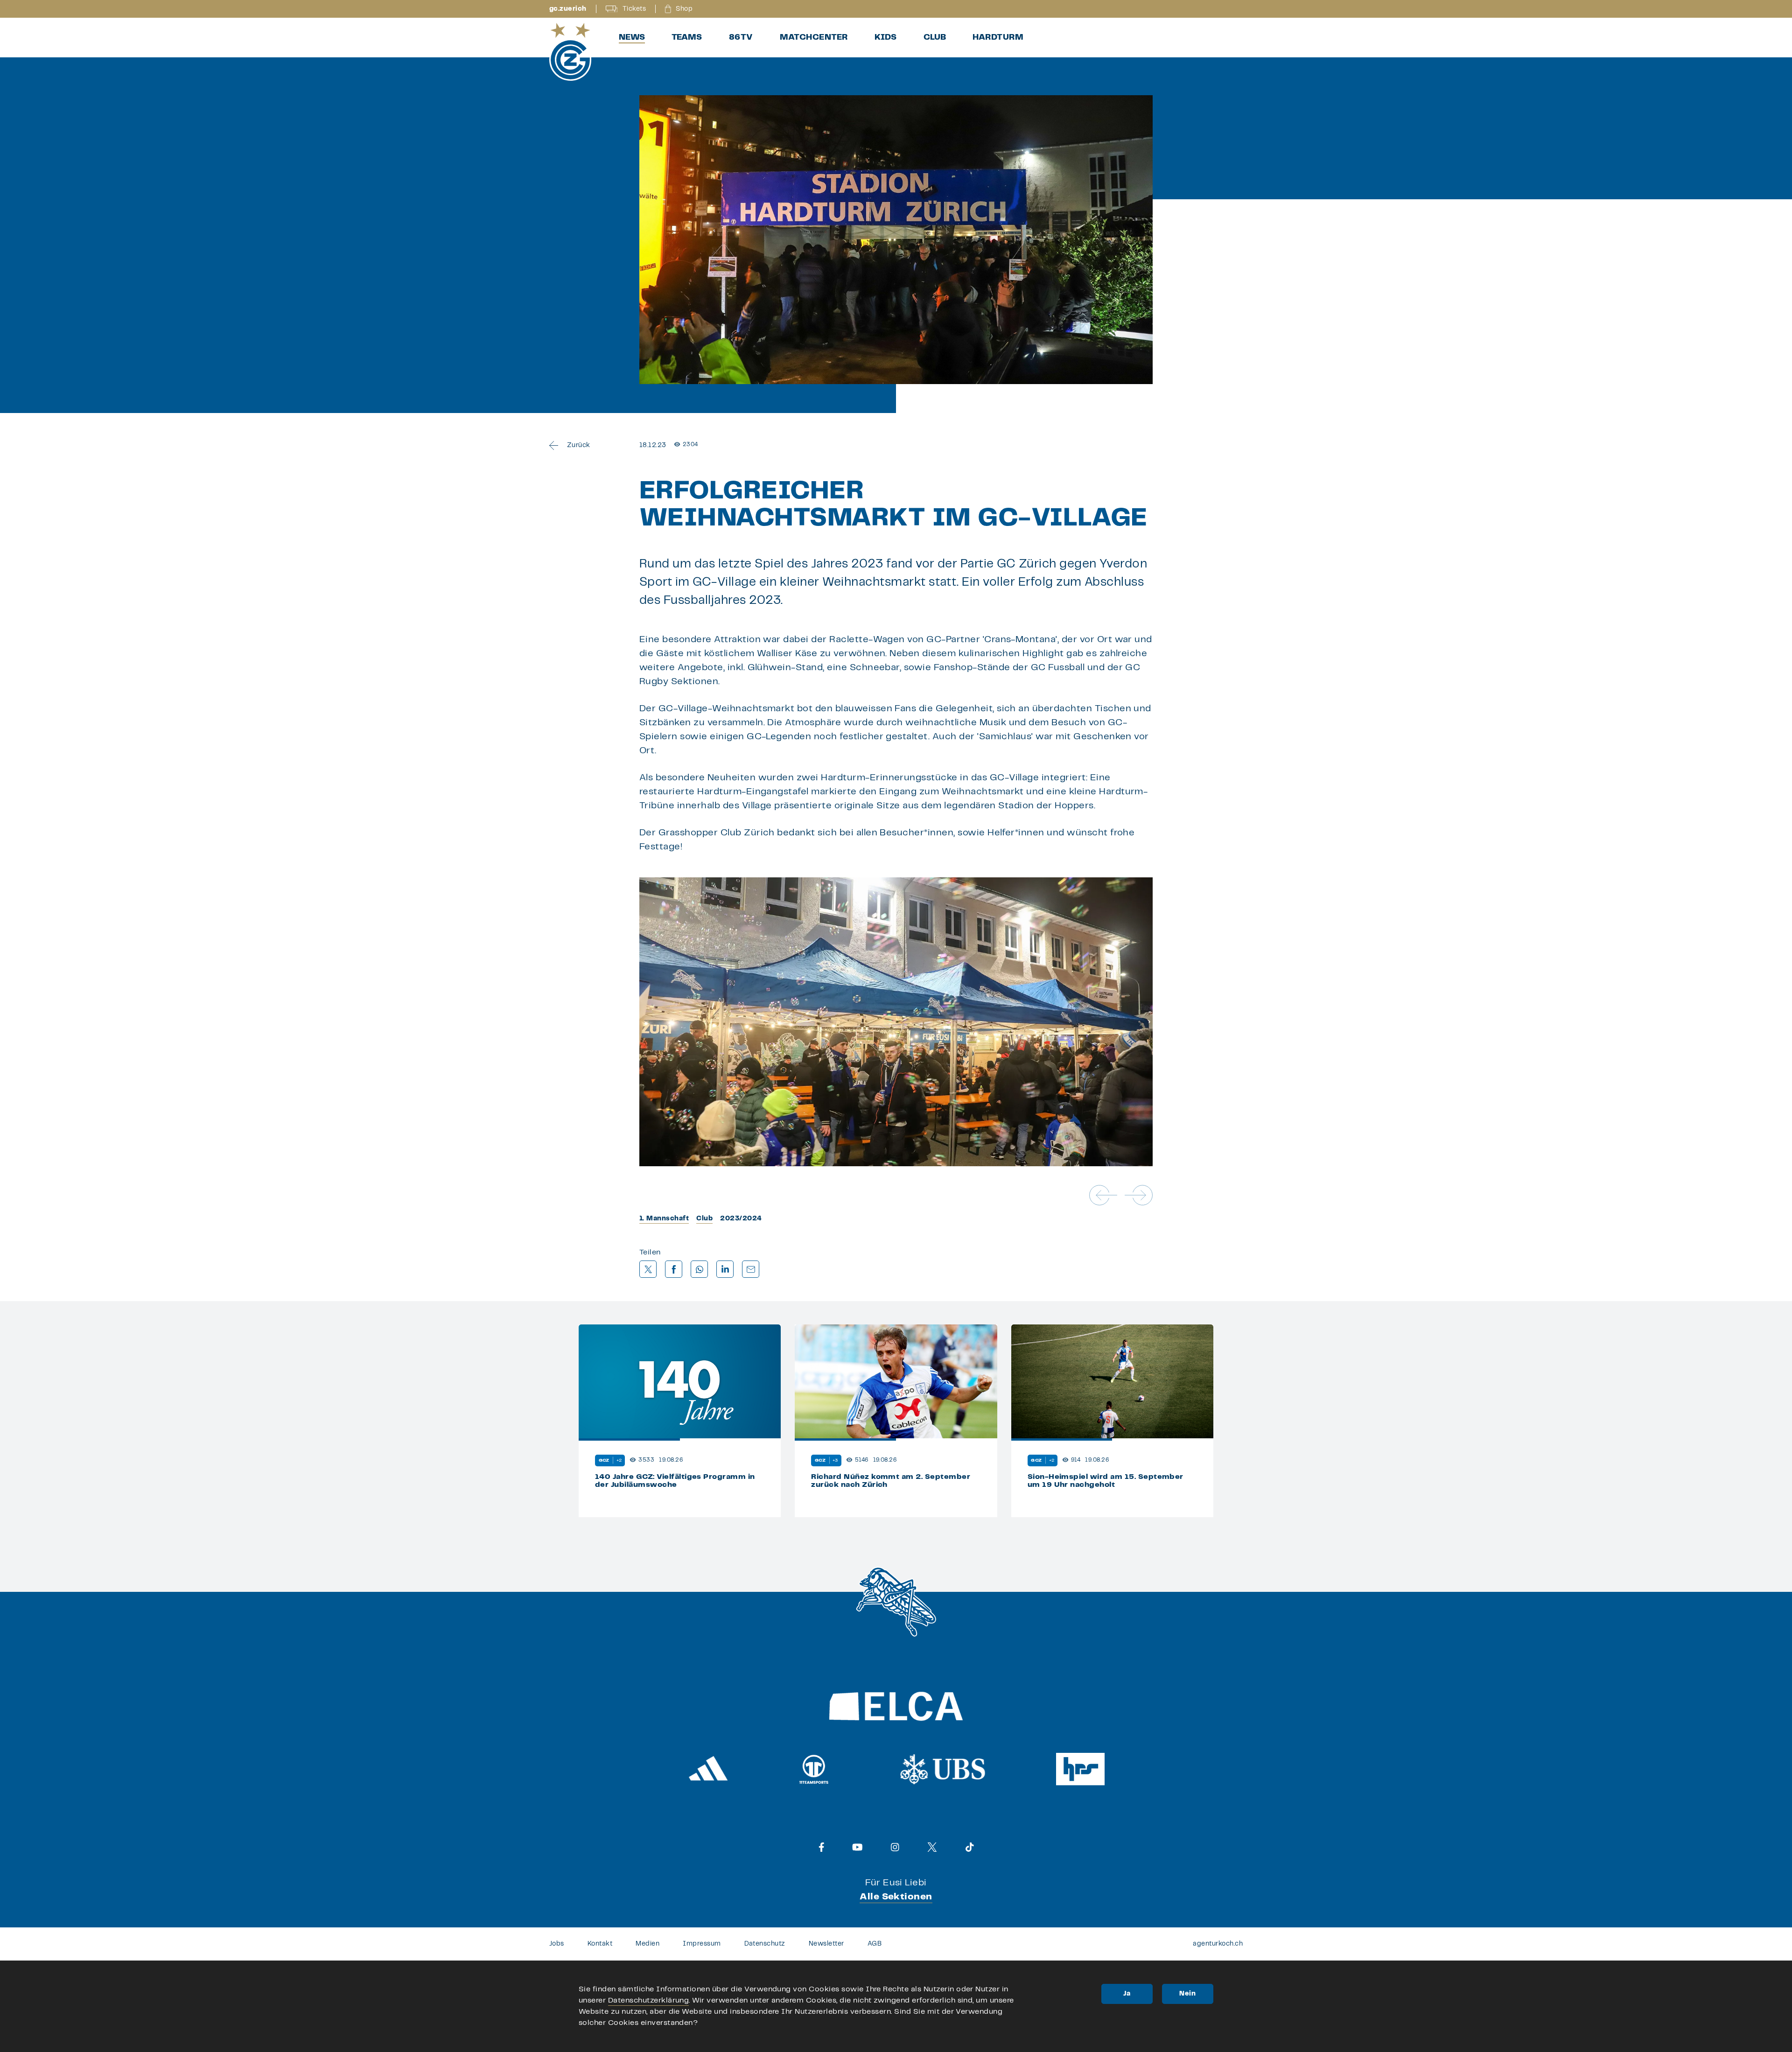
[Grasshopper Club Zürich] (570, 52)
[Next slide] (1139, 1195)
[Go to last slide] (1103, 1195)
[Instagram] (895, 1847)
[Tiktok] (970, 1847)
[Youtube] (857, 1847)
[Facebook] (822, 1847)
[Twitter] (932, 1847)
